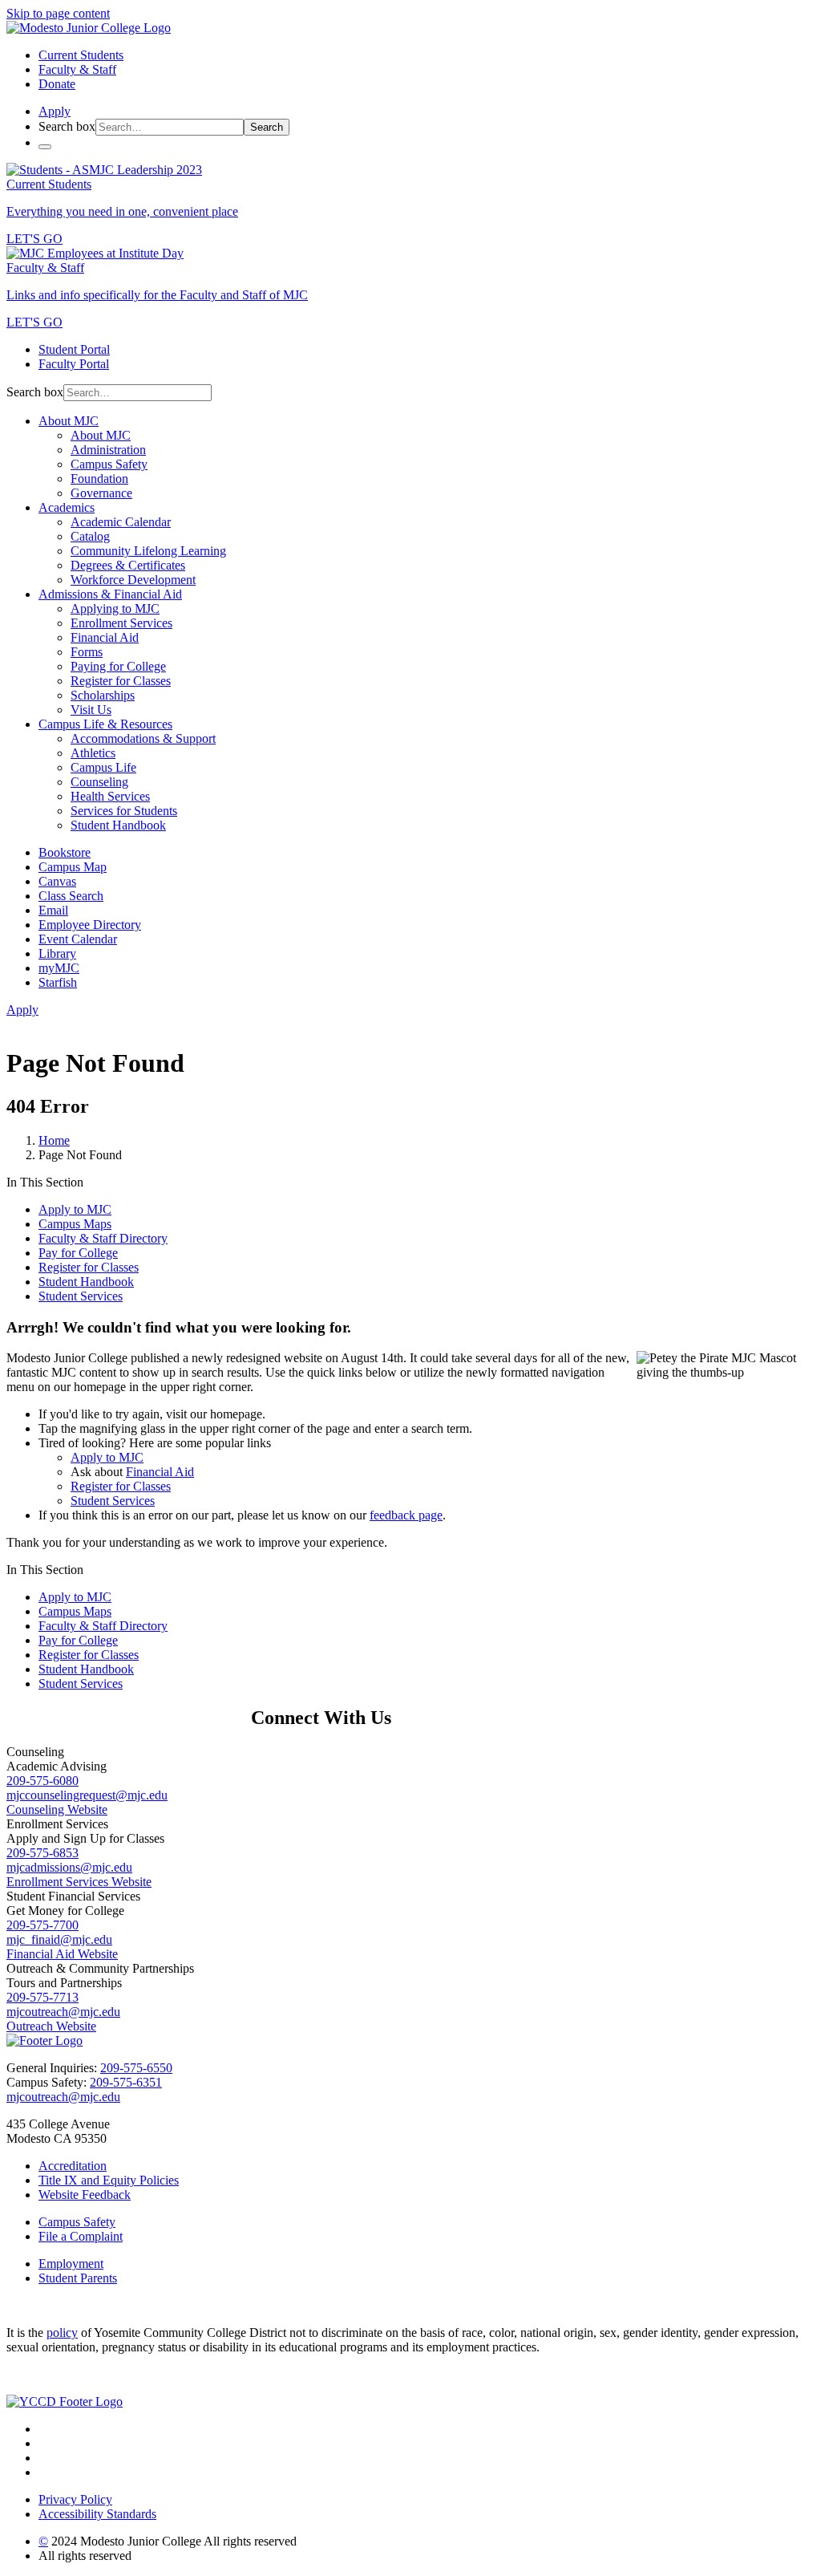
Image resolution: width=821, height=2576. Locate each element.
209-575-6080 (42, 1781)
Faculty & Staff (77, 69)
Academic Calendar (121, 522)
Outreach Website (51, 2026)
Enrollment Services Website (79, 1882)
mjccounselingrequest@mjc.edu (87, 1795)
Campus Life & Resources (105, 724)
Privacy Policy (75, 2499)
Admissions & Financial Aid (110, 594)
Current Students (81, 55)
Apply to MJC (75, 1209)
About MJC (69, 421)
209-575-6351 (126, 2082)
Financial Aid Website (62, 1954)
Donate (57, 84)
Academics (67, 507)
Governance (101, 493)
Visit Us (91, 710)
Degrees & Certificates (128, 565)
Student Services (81, 1296)
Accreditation (73, 2166)
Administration (108, 450)
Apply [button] (55, 111)
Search (267, 127)
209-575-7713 (42, 1997)
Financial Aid (105, 637)
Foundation (99, 479)
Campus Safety (109, 464)
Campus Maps (75, 1224)
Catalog (90, 536)
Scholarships (103, 695)
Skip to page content (58, 13)
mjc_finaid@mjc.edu (59, 1939)
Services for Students (124, 811)
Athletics (93, 753)
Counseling (99, 782)
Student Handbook (118, 825)
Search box (67, 126)
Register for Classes (121, 681)
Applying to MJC (115, 609)
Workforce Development (133, 580)
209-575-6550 (136, 2068)
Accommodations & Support (143, 738)
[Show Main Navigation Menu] (45, 147)
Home (54, 1140)
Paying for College (118, 666)
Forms (87, 652)
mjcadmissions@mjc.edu (69, 1867)
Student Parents (78, 2278)
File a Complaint (81, 2236)
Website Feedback (85, 2195)
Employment (71, 2264)
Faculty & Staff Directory (103, 1238)
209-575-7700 (42, 1925)
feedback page (406, 1515)
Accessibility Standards (97, 2514)
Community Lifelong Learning (148, 551)
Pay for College (78, 1253)
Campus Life (103, 767)
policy (62, 2333)
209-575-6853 (42, 1853)
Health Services (110, 796)
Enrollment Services (121, 623)
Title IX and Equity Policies (109, 2180)
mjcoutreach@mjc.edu (63, 2012)
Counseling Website (57, 1809)
